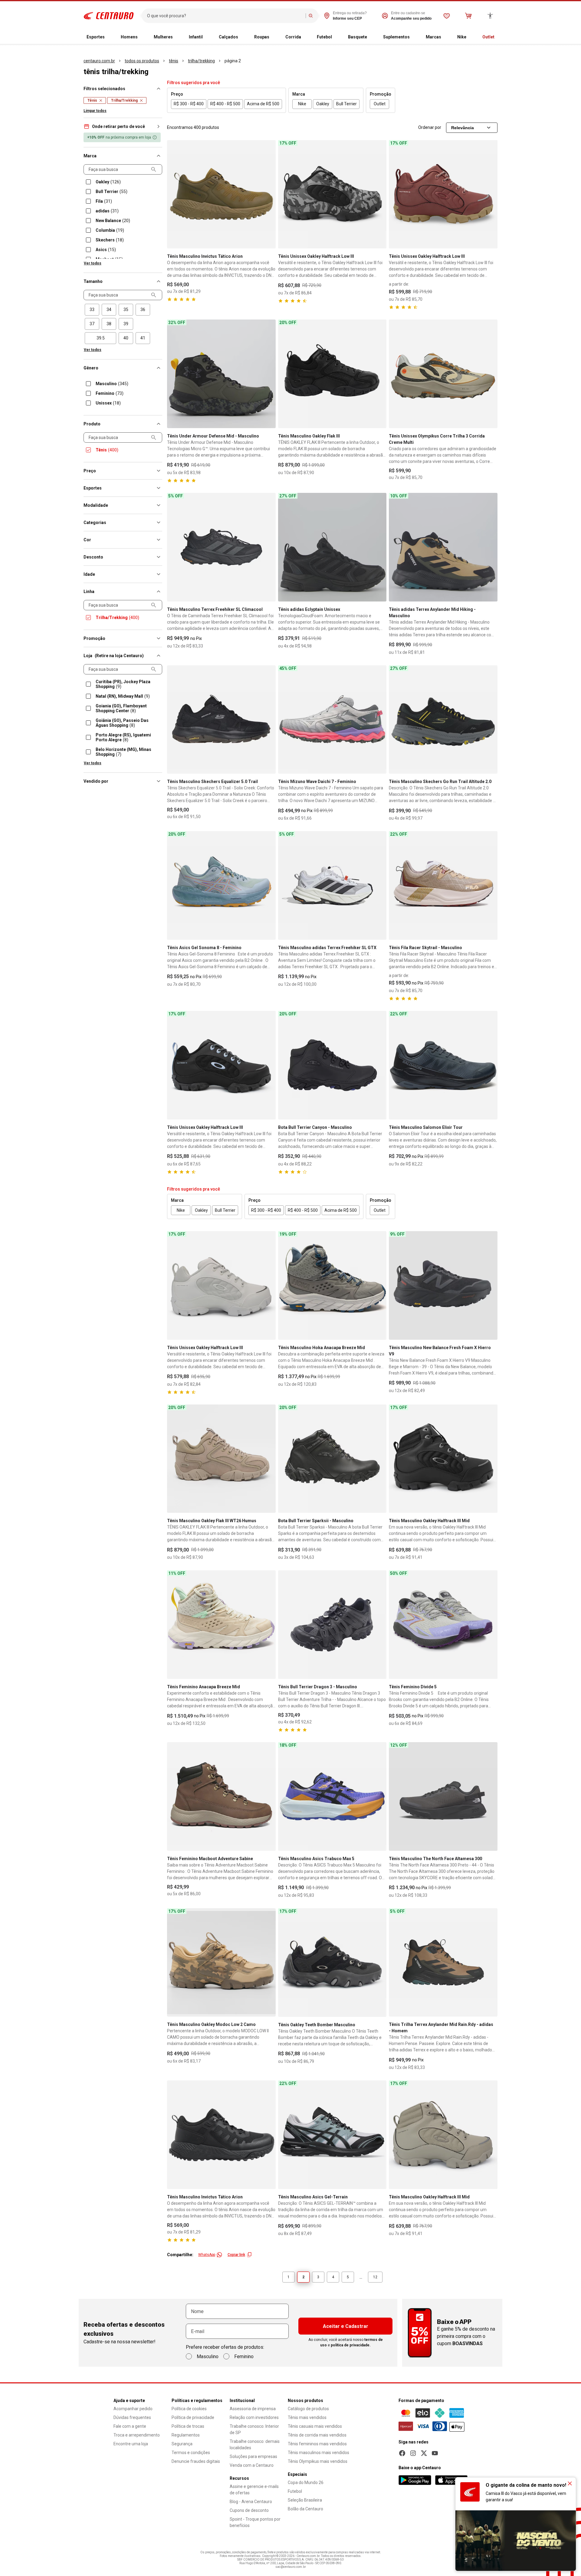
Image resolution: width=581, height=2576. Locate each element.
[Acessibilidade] (490, 16)
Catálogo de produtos (308, 2409)
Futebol (324, 37)
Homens (129, 37)
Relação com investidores (254, 2417)
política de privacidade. (351, 2345)
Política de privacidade (193, 2417)
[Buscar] (311, 16)
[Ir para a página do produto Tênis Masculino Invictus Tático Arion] (221, 194)
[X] (424, 2453)
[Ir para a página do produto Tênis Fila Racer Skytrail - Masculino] (443, 885)
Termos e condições (191, 2453)
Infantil (196, 37)
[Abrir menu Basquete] (372, 37)
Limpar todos (95, 111)
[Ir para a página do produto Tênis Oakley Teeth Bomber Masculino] (332, 1963)
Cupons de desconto (249, 2510)
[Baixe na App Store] (451, 2480)
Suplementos (396, 37)
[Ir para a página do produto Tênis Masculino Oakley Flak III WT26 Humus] (221, 1459)
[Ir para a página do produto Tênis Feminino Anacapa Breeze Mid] (221, 1625)
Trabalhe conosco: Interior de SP (254, 2429)
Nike (462, 37)
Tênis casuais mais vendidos (315, 2426)
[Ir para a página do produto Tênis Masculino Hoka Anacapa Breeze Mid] (332, 1285)
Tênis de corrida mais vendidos (317, 2435)
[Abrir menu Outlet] (499, 37)
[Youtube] (435, 2453)
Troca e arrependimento (137, 2435)
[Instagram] (413, 2453)
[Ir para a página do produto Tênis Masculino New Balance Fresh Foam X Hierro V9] (443, 1285)
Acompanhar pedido (133, 2409)
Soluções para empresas (253, 2456)
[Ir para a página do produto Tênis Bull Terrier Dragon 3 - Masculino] (332, 1625)
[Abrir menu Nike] (471, 37)
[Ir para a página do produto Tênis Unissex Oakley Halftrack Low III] (332, 194)
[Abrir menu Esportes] (110, 37)
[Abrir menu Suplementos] (415, 37)
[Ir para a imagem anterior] (174, 194)
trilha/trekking (201, 61)
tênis (174, 61)
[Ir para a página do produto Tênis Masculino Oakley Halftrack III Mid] (443, 1459)
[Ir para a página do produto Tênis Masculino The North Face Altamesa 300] (443, 1796)
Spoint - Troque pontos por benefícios (255, 2522)
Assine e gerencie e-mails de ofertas (254, 2490)
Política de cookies (189, 2409)
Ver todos (93, 263)
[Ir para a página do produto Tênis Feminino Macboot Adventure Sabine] (221, 1796)
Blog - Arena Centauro (251, 2502)
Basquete (358, 37)
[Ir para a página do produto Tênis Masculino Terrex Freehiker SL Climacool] (221, 547)
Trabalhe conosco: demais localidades (255, 2445)
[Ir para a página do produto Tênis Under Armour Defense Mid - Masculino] (221, 374)
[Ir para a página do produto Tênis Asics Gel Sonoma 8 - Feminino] (221, 885)
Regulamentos (186, 2435)
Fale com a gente (130, 2426)
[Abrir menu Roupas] (274, 37)
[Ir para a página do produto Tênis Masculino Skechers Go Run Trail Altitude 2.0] (443, 720)
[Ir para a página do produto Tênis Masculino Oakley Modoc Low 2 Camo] (221, 1963)
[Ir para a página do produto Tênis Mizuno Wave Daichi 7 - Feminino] (332, 720)
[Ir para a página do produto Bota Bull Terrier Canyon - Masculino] (332, 1065)
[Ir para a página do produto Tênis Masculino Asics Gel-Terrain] (332, 2135)
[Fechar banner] (570, 2483)
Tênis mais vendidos (307, 2417)
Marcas (433, 37)
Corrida (293, 37)
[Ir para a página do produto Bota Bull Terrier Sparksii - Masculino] (332, 1459)
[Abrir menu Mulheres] (178, 37)
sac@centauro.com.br (291, 2567)
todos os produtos (142, 61)
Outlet (488, 37)
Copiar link (236, 2255)
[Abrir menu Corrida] (306, 37)
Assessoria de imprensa (253, 2409)
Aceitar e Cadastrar (346, 2326)
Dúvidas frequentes (132, 2417)
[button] (123, 126)
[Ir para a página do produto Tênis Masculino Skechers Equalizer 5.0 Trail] (221, 720)
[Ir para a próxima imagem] (268, 194)
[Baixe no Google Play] (415, 2480)
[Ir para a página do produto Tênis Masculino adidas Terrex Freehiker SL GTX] (332, 885)
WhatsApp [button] (207, 2255)
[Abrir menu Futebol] (337, 37)
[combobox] (225, 16)
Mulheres (163, 37)
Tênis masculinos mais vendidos (318, 2453)
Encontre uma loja (131, 2444)
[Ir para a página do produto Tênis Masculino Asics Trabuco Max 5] (332, 1796)
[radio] (92, 310)
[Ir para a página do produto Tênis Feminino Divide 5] (443, 1625)
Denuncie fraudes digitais (196, 2461)
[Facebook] (402, 2453)
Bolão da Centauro (305, 2509)
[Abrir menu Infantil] (208, 37)
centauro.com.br (99, 61)
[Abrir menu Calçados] (243, 37)
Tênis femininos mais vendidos (317, 2444)
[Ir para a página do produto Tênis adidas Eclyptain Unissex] (332, 547)
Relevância (463, 128)
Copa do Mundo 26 (306, 2483)
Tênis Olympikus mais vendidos (318, 2461)
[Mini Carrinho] (468, 16)
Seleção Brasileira (305, 2500)
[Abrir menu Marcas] (446, 37)
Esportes (96, 37)
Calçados (228, 37)
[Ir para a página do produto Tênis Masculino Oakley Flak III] (332, 374)
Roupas (262, 37)
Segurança (182, 2444)
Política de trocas (188, 2426)
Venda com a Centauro (252, 2465)
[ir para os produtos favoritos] (447, 16)
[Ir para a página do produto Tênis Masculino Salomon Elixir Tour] (443, 1065)
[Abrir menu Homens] (143, 37)
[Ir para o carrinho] (468, 16)
